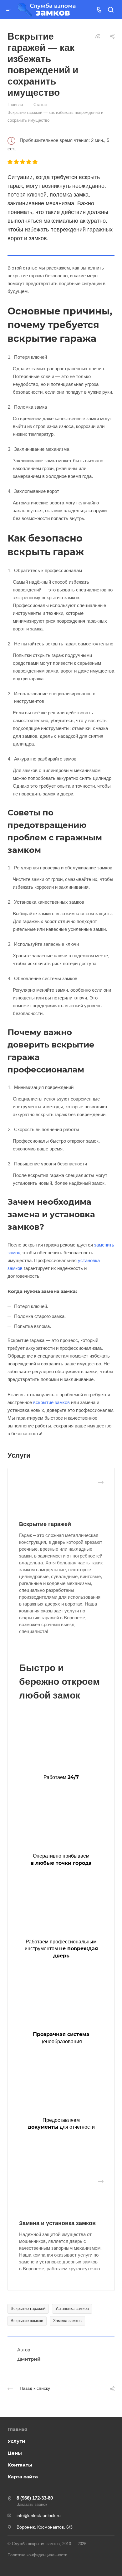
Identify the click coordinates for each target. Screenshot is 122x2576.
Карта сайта (23, 2477)
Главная (17, 2429)
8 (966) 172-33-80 (35, 2498)
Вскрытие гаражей (45, 1524)
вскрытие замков (51, 1402)
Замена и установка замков (57, 2223)
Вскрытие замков (27, 2321)
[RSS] (98, 36)
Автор (24, 2350)
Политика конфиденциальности (37, 2555)
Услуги (16, 2441)
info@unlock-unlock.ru (39, 2515)
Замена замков (67, 2321)
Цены (15, 2453)
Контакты (20, 2465)
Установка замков (72, 2309)
